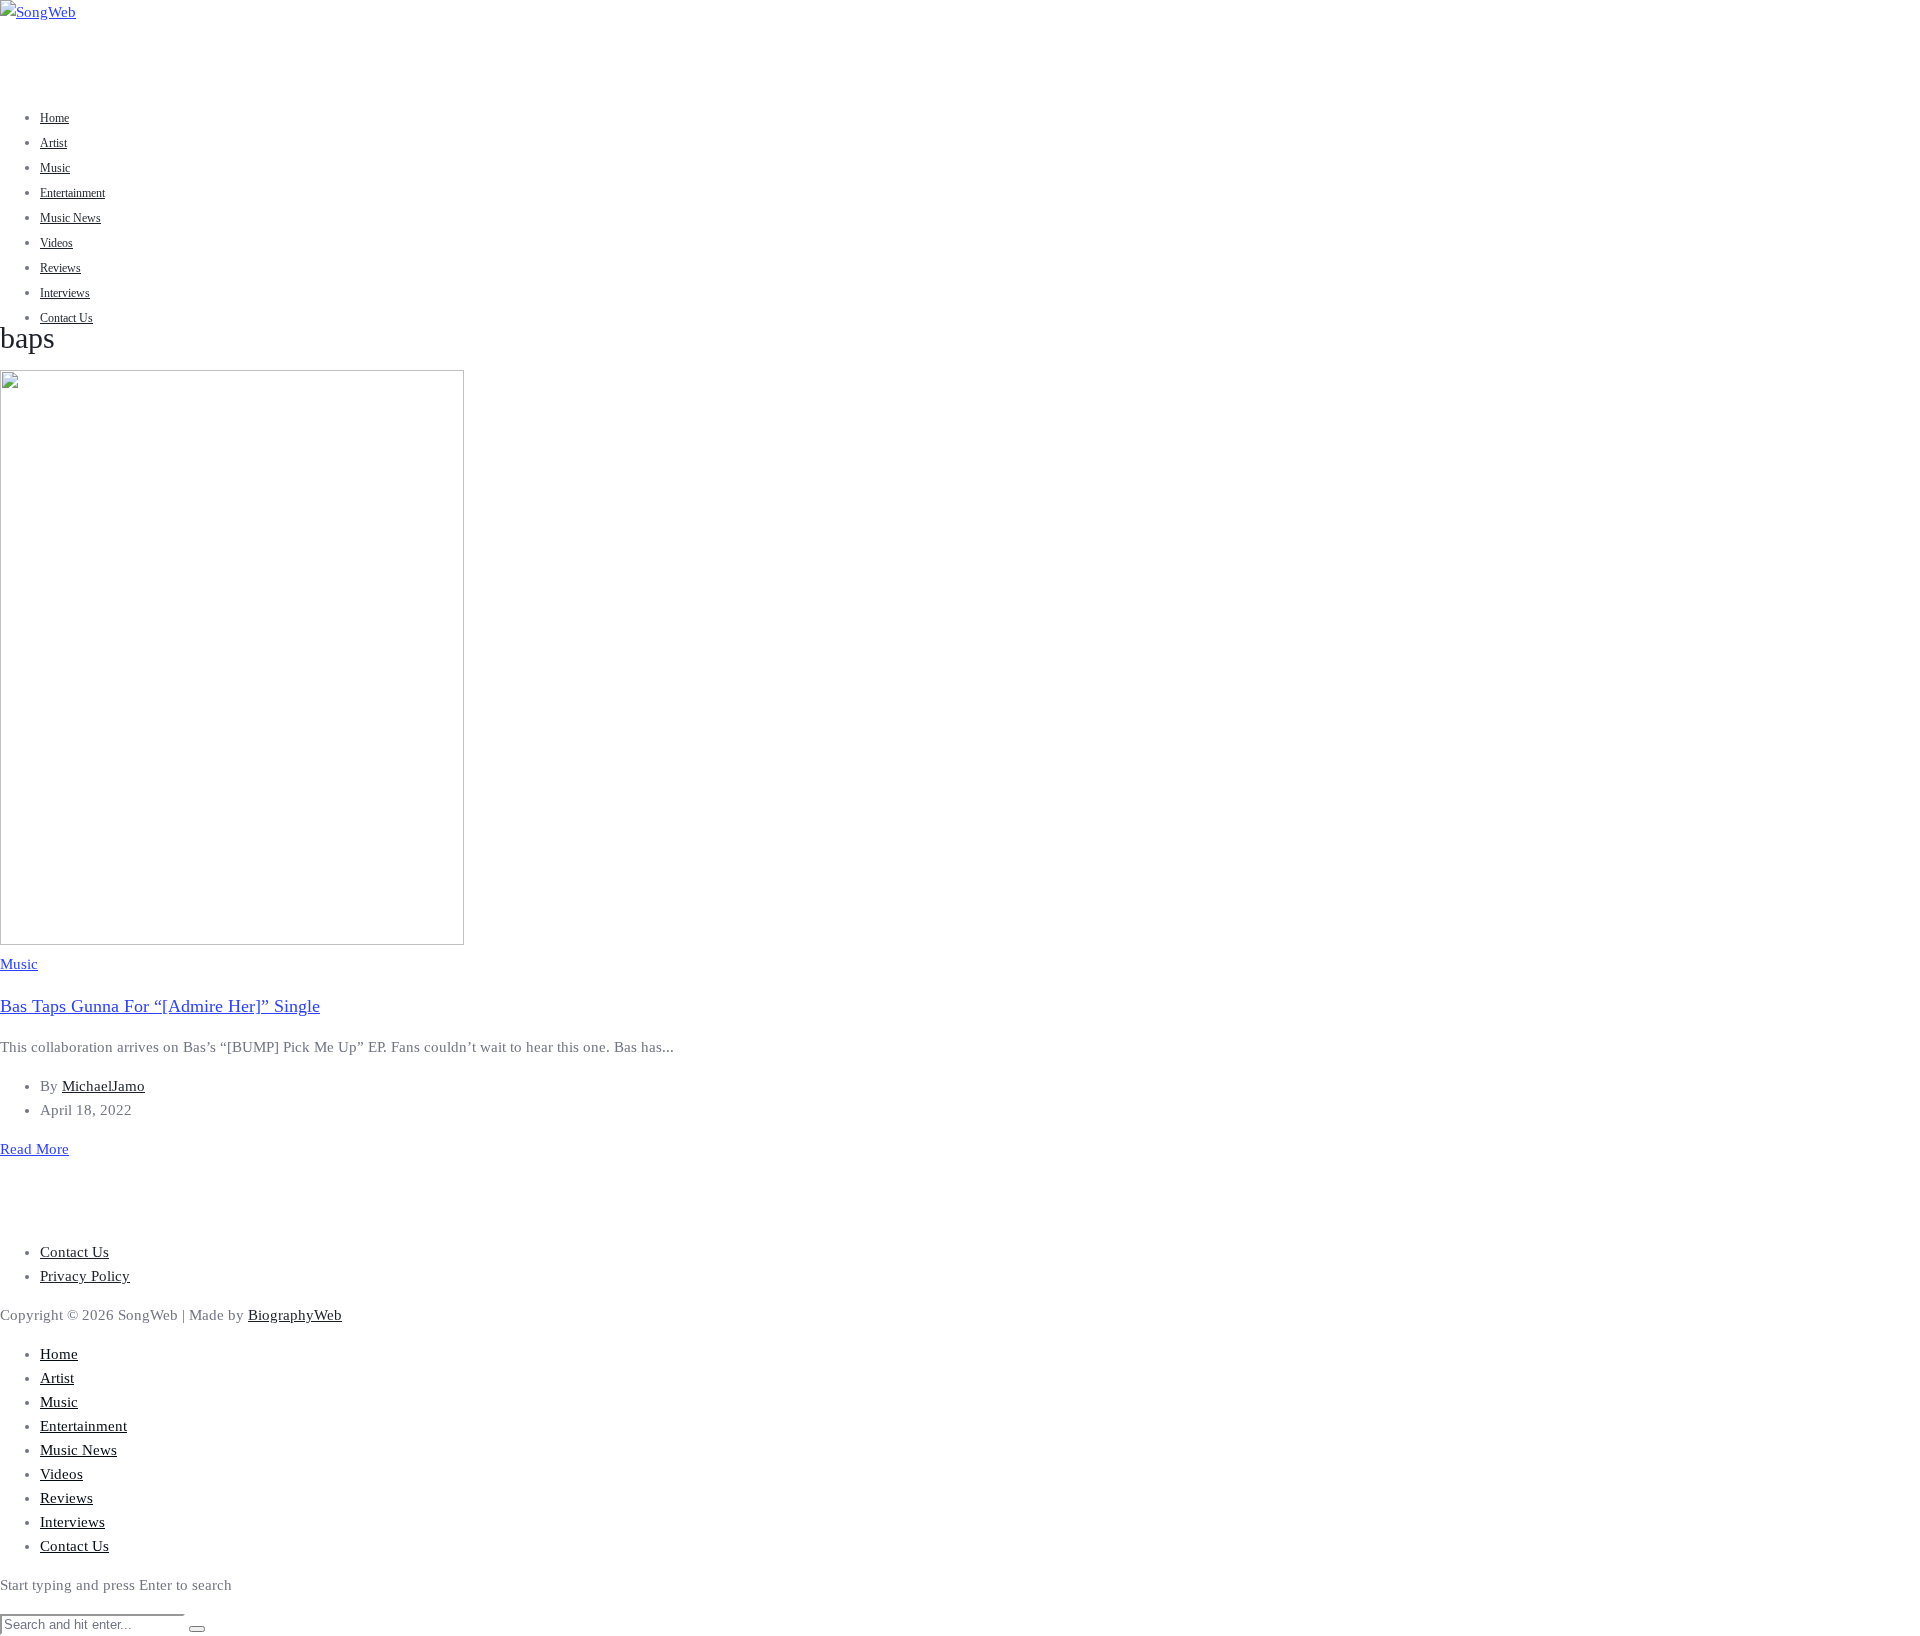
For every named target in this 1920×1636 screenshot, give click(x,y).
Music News (70, 218)
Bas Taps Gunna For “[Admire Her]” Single (160, 1006)
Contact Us (66, 318)
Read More (34, 1149)
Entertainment (72, 193)
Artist (53, 143)
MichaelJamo (103, 1086)
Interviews (65, 293)
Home (54, 118)
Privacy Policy (85, 1276)
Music (55, 168)
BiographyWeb (295, 1315)
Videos (56, 243)
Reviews (60, 268)
